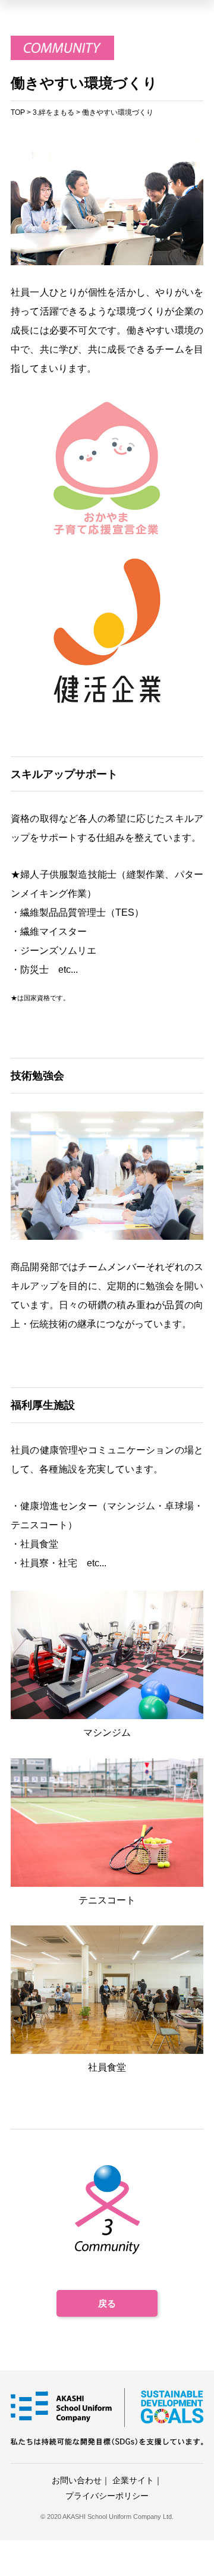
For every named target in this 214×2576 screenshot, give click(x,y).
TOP (18, 112)
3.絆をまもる (53, 112)
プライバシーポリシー (107, 2496)
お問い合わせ (77, 2480)
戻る (107, 2303)
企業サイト (133, 2480)
